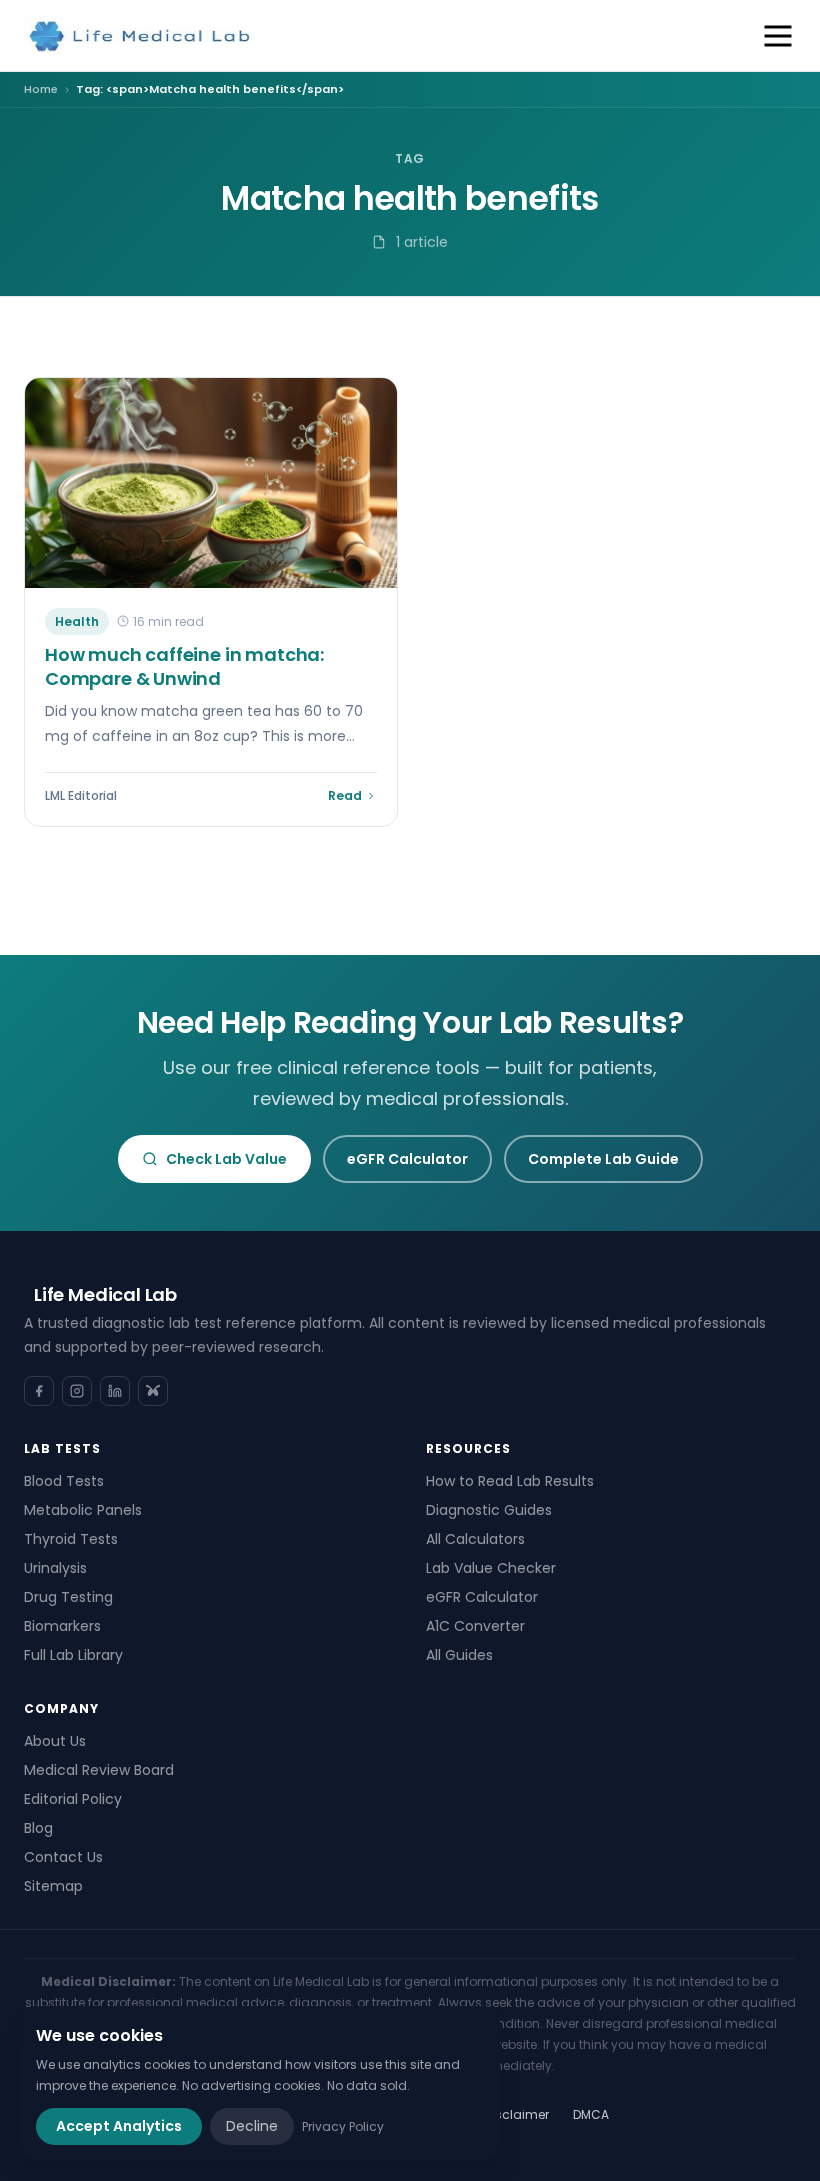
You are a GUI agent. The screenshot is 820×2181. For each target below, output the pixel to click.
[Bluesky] (153, 1391)
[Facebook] (39, 1391)
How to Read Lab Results (510, 1481)
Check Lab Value (226, 1159)
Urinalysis (55, 1568)
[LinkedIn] (115, 1391)
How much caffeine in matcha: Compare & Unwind (184, 666)
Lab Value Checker (491, 1568)
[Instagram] (77, 1391)
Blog (38, 1828)
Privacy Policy (343, 2126)
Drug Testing (68, 1597)
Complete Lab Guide (603, 1159)
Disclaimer (516, 2114)
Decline (252, 2126)
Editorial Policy (73, 1799)
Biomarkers (62, 1626)
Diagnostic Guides (489, 1510)
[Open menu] (778, 36)
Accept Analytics (119, 2126)
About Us (55, 1741)
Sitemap (53, 1886)
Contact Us (63, 1857)
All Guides (459, 1655)
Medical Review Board (99, 1770)
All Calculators (475, 1539)
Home (41, 89)
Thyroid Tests (71, 1539)
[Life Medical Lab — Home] (140, 36)
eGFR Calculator (407, 1159)
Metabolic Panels (83, 1510)
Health (77, 621)
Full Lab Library (73, 1655)
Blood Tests (64, 1481)
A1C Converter (475, 1626)
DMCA (591, 2114)
